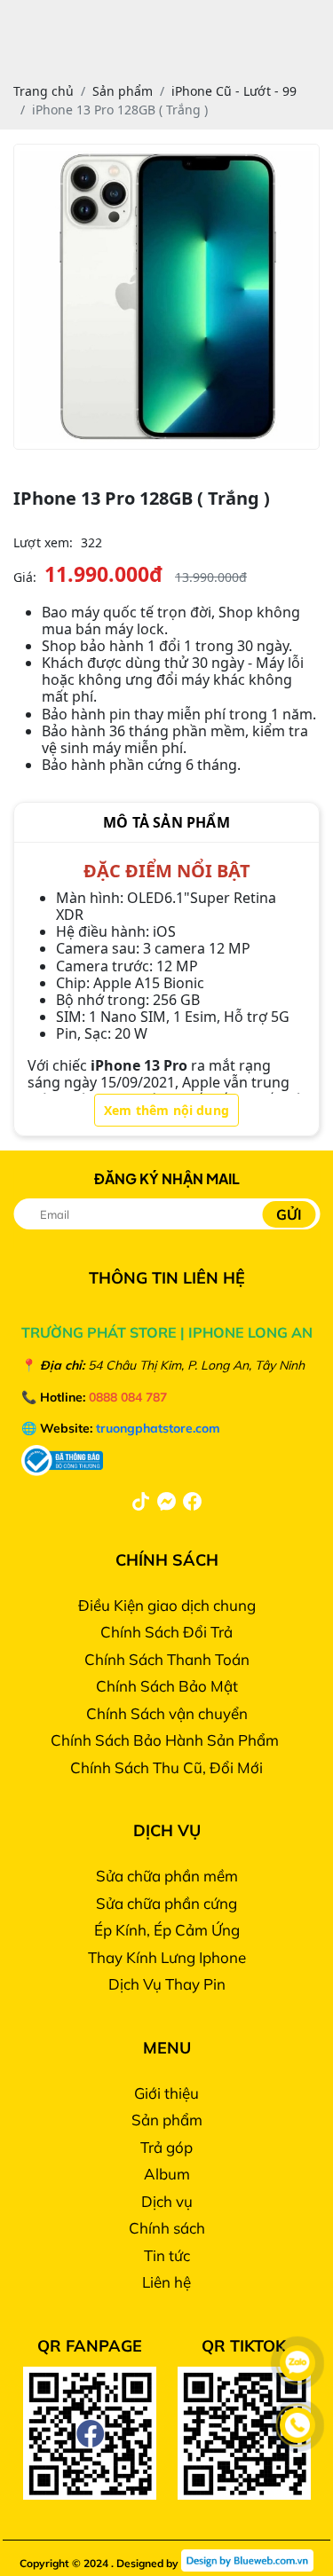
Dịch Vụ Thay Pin (167, 1984)
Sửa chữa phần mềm (167, 1876)
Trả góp (166, 2147)
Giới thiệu (166, 2093)
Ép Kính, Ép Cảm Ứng (167, 1930)
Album (167, 2174)
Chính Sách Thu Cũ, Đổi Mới (166, 1767)
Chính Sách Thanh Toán (167, 1659)
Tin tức (167, 2255)
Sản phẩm (167, 2120)
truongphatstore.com (158, 1428)
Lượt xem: (43, 542)
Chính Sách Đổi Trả (166, 1632)
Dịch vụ (167, 2201)
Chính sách (167, 2228)
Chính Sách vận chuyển (167, 1713)
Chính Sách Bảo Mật (167, 1686)
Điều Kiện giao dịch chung (167, 1605)
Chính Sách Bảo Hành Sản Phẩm (166, 1740)
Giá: (25, 577)
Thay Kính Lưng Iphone (167, 1957)
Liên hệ (166, 2282)
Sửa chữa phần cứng (166, 1903)
